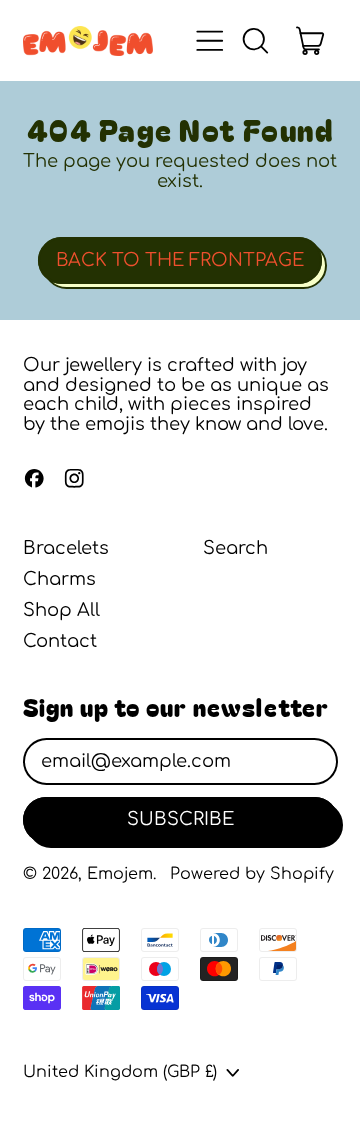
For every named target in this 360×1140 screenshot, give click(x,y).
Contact (60, 641)
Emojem (120, 874)
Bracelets (66, 548)
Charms (59, 579)
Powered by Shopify (252, 874)
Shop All (61, 610)
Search (235, 548)
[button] (255, 41)
